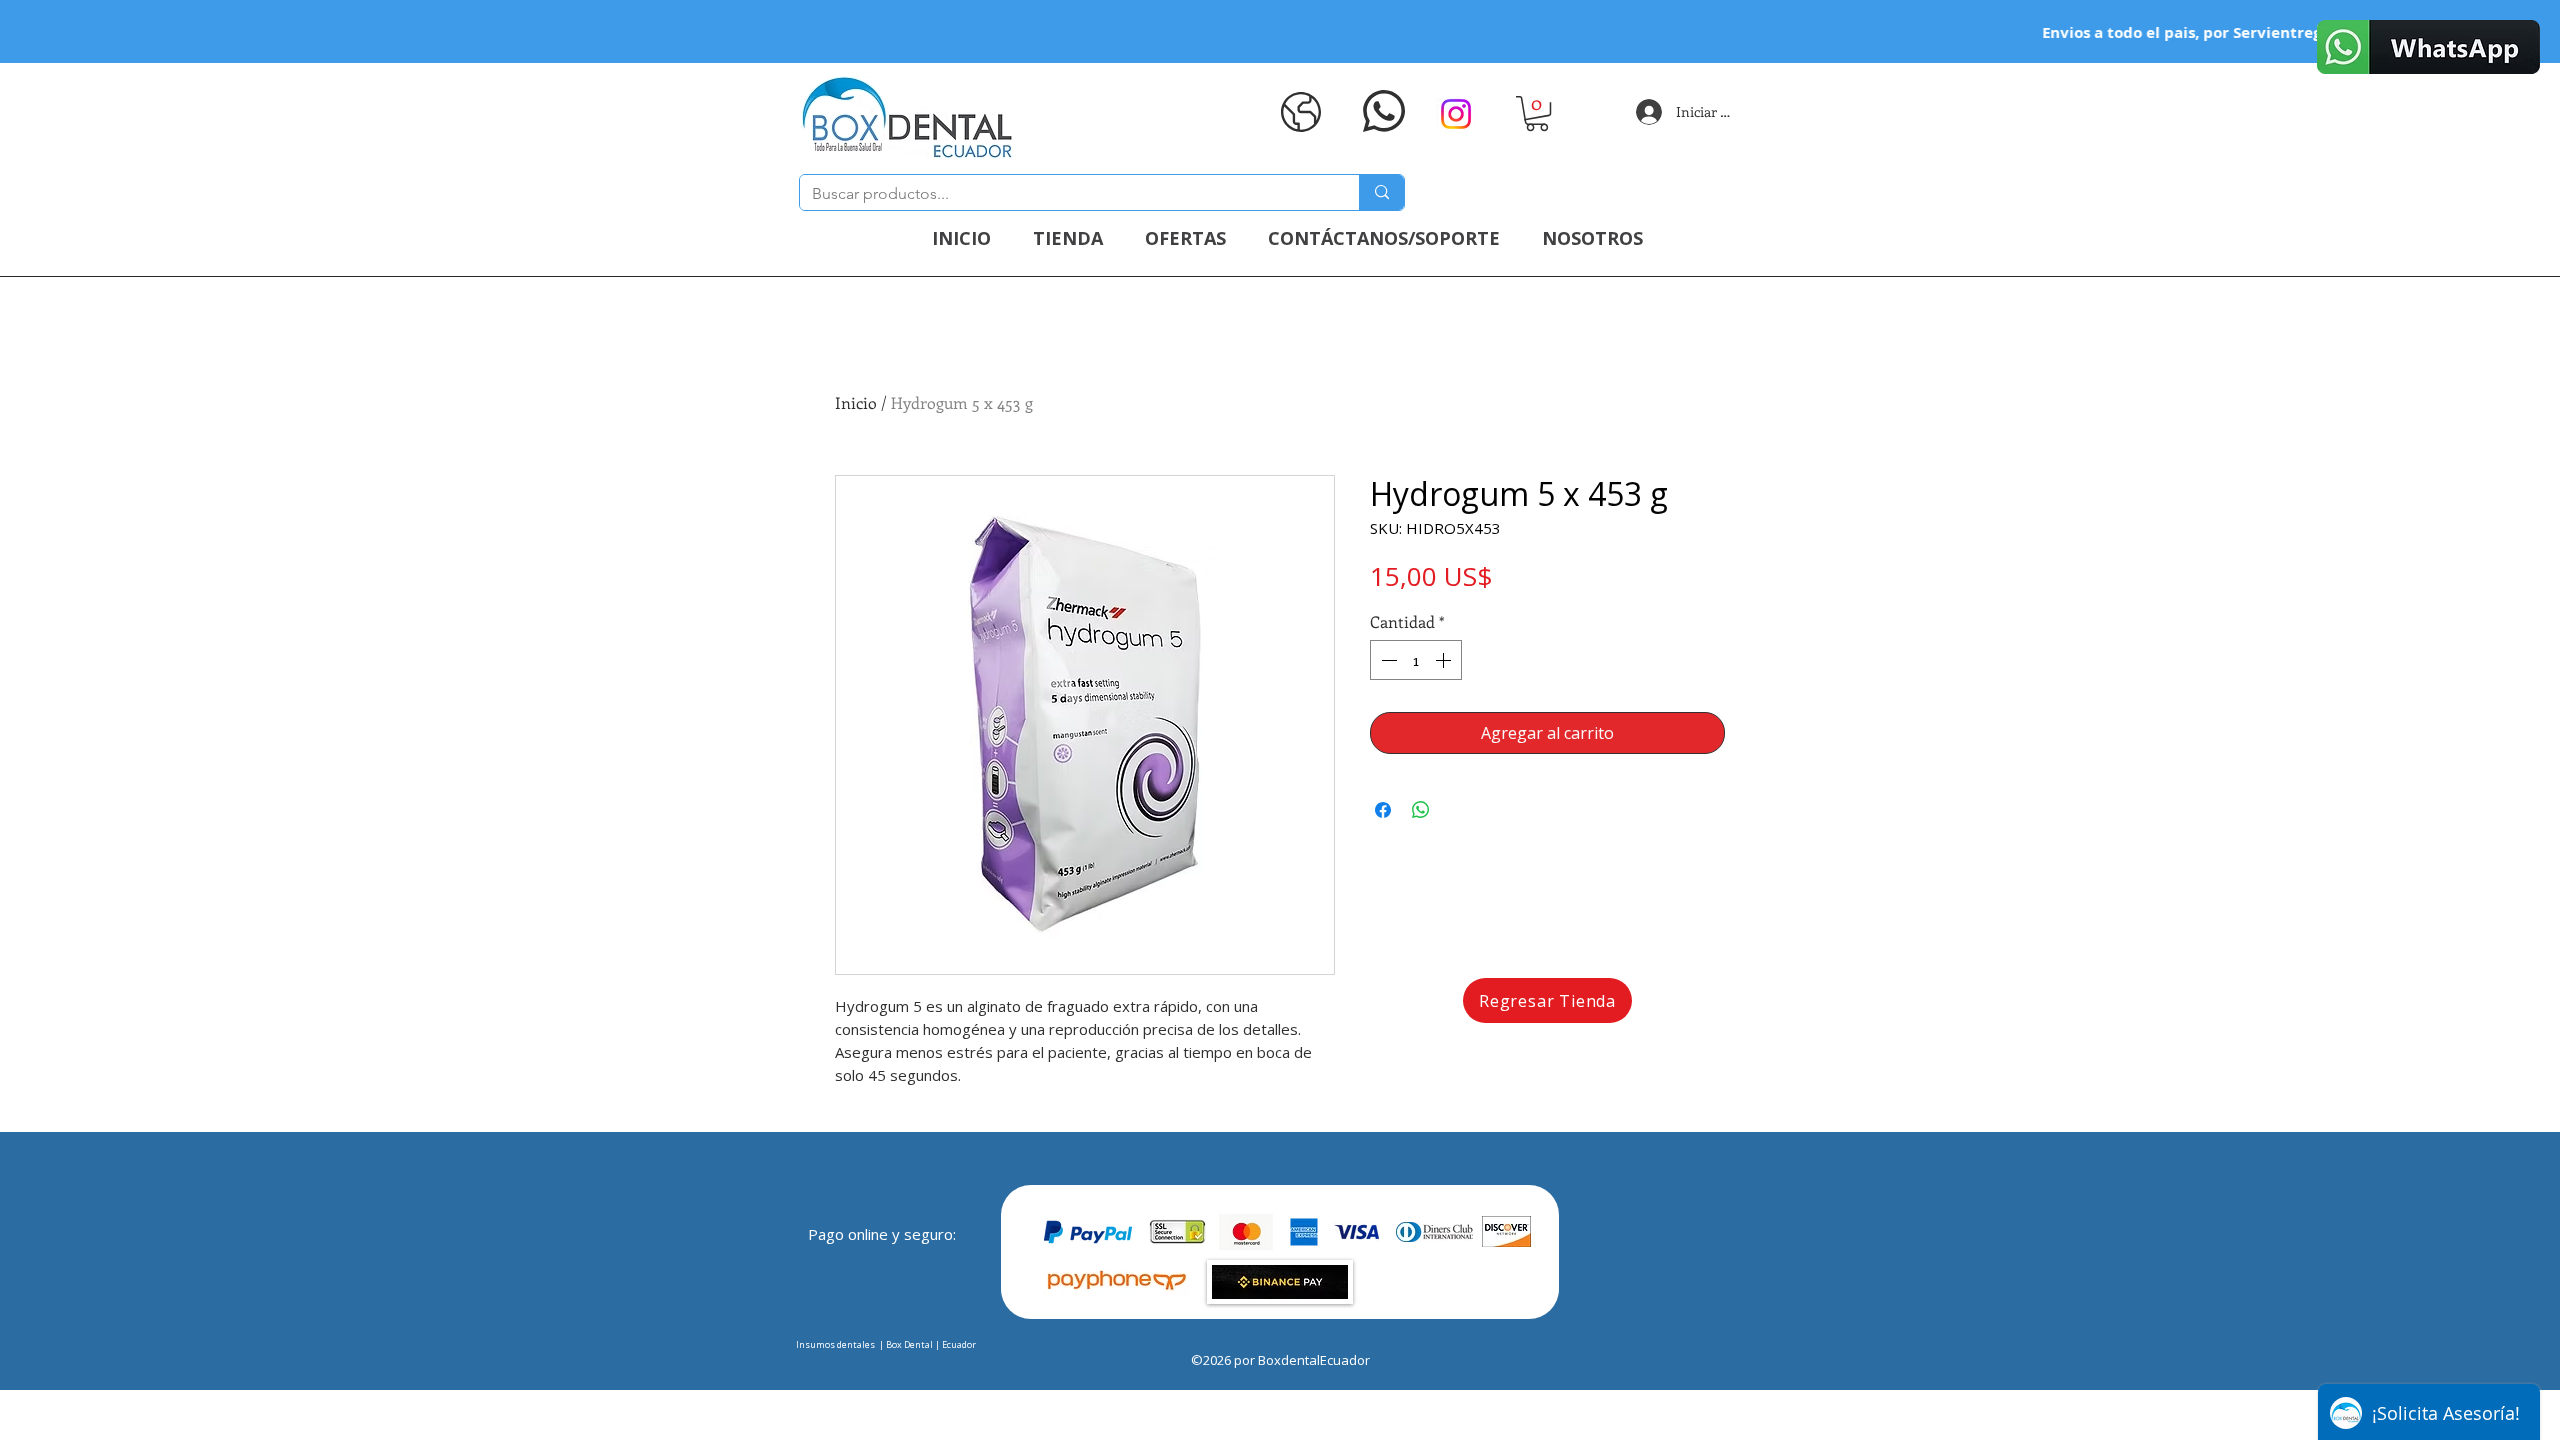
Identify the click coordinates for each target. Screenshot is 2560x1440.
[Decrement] (1387, 660)
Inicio (856, 402)
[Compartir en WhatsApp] (1421, 810)
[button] (1537, 113)
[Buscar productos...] (1381, 192)
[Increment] (1445, 660)
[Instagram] (1456, 114)
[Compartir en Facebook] (1383, 810)
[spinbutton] (1416, 660)
